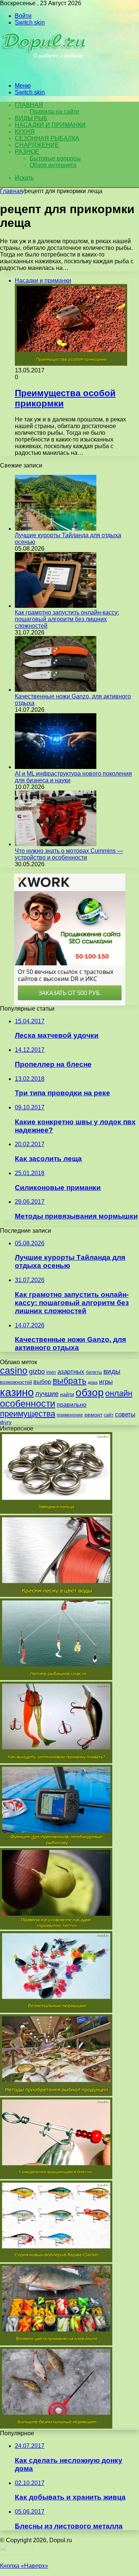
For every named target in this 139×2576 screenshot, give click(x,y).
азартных (71, 1372)
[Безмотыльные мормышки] (56, 2011)
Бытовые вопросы (55, 158)
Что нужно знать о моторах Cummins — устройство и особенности (69, 854)
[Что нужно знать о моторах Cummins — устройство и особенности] (56, 844)
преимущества (28, 1414)
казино (17, 1392)
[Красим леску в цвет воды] (56, 1595)
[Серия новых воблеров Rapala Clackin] (56, 2260)
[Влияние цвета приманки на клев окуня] (56, 2343)
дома (93, 1382)
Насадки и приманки (50, 125)
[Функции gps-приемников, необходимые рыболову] (56, 1844)
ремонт (93, 1415)
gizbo (37, 1372)
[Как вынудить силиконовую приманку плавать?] (56, 1761)
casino (14, 1371)
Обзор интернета (53, 165)
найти (67, 1394)
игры (106, 1382)
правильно (72, 1405)
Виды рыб (31, 118)
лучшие (47, 1394)
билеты (94, 1372)
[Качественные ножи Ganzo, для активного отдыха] (56, 690)
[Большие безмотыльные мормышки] (56, 2427)
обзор (90, 1393)
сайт (109, 1415)
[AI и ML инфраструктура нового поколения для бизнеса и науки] (56, 767)
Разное (27, 152)
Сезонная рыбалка (47, 138)
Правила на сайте (54, 112)
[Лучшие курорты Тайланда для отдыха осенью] (56, 529)
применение (70, 1415)
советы (125, 1414)
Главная (11, 191)
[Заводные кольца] (56, 1512)
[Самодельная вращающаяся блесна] (56, 2177)
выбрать (69, 1381)
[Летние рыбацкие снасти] (56, 1678)
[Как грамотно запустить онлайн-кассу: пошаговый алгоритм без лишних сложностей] (56, 606)
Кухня (25, 132)
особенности (28, 1404)
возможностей (16, 1382)
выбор (42, 1382)
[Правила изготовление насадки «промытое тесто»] (56, 1928)
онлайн (119, 1393)
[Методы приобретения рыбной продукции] (56, 2094)
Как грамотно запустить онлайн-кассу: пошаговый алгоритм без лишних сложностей (67, 619)
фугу (6, 1422)
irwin (51, 1372)
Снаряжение (37, 145)
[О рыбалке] (45, 73)
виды (112, 1371)
